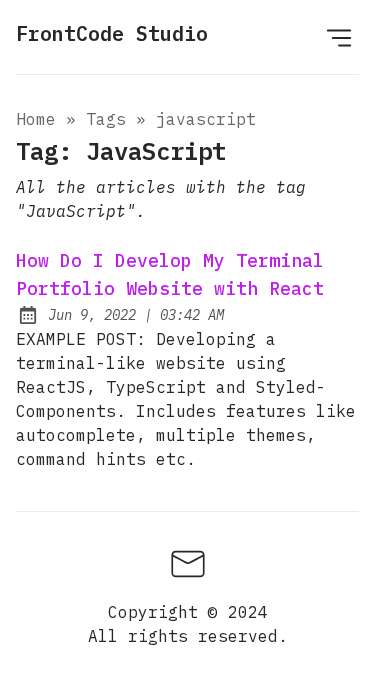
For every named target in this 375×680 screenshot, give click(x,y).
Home (36, 119)
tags (106, 119)
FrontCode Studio (112, 33)
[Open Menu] (339, 37)
